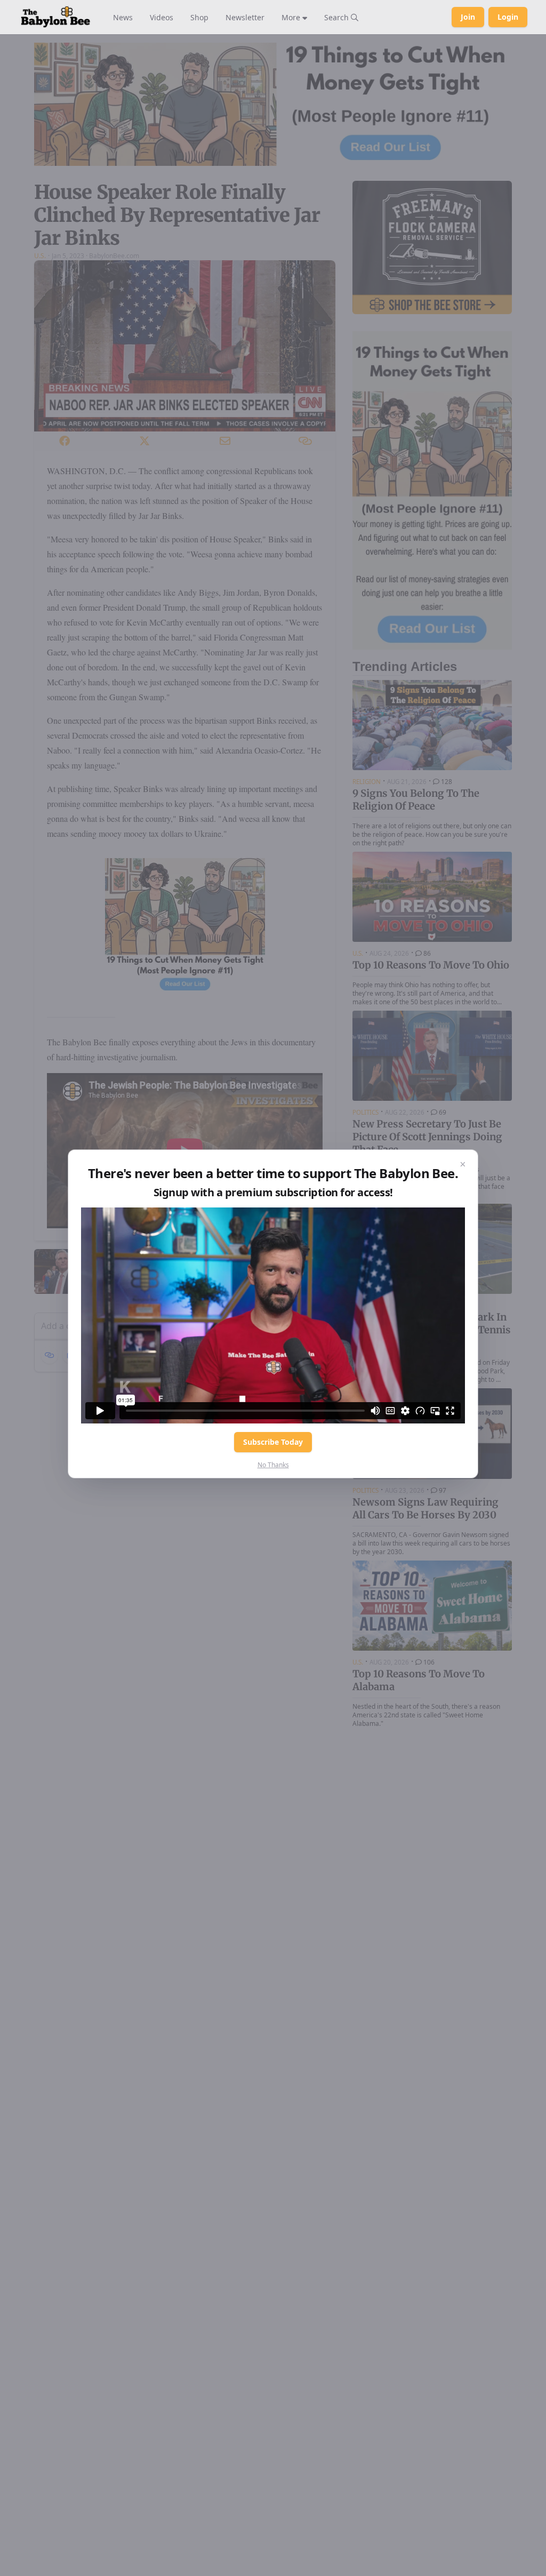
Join (468, 17)
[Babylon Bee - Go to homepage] (55, 17)
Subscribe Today (273, 1442)
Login (508, 17)
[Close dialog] (463, 1165)
